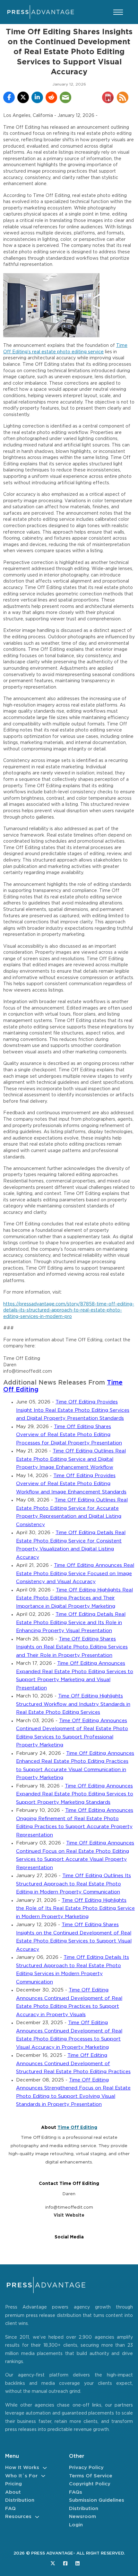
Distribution (20, 2500)
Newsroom (82, 2517)
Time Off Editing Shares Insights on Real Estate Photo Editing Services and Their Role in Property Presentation (72, 1647)
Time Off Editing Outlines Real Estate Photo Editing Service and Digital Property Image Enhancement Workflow (71, 1459)
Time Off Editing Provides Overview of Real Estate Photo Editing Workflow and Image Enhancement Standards (71, 1484)
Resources (18, 2517)
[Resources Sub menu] (37, 2517)
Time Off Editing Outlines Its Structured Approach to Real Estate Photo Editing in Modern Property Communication (73, 1884)
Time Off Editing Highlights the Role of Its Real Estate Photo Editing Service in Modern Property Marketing (75, 1909)
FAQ (10, 2509)
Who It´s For (21, 2476)
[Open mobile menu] (118, 12)
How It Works (22, 2468)
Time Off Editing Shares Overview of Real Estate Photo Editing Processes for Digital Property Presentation (69, 1435)
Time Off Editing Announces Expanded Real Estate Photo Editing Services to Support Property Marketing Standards (75, 1794)
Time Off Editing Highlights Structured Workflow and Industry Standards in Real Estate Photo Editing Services (73, 1704)
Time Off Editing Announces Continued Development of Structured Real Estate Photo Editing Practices (73, 2064)
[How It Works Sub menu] (45, 2468)
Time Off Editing (77, 2128)
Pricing (13, 2484)
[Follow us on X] (53, 2563)
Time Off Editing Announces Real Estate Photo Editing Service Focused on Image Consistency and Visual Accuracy (75, 1574)
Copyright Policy (90, 2484)
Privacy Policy (86, 2468)
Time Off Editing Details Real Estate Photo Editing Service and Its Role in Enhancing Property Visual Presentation (71, 1623)
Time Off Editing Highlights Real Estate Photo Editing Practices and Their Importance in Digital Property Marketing (74, 1598)
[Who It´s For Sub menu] (43, 2476)
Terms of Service (91, 2476)
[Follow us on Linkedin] (78, 2563)
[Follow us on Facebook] (65, 2563)
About (13, 2492)
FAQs (76, 2492)
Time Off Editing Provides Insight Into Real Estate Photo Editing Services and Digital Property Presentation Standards (73, 1410)
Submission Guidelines (97, 2500)
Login (76, 2525)
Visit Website (69, 2215)
